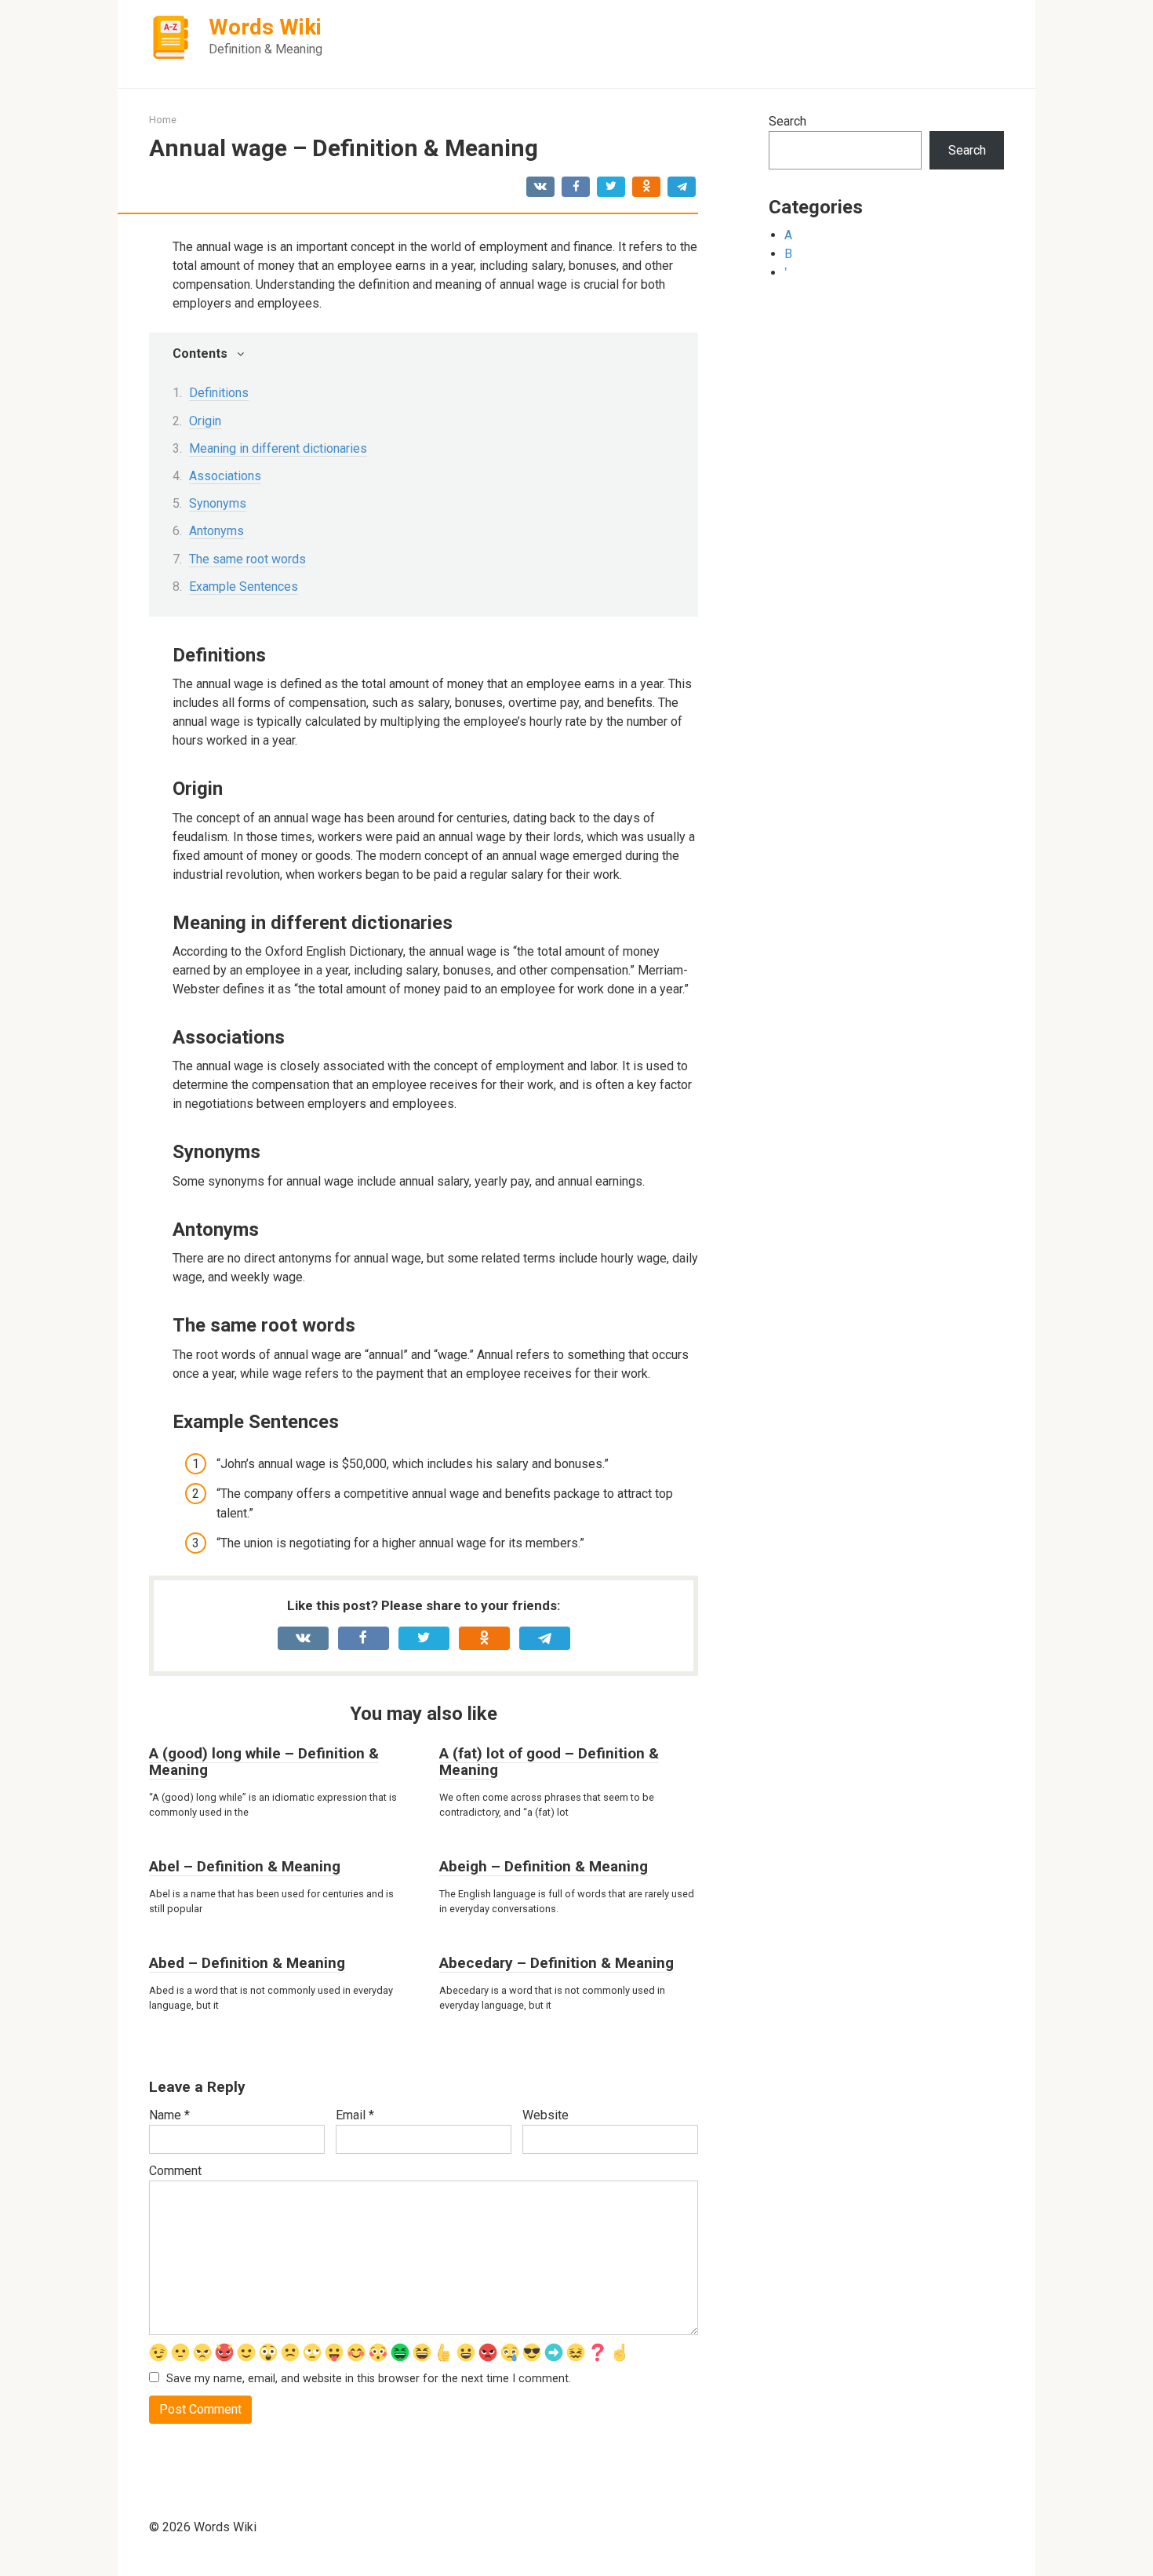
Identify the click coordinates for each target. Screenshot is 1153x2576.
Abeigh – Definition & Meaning (544, 1866)
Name (169, 2115)
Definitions (219, 393)
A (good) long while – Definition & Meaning (264, 1762)
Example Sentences (244, 587)
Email (355, 2115)
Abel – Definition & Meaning (245, 1866)
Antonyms (216, 531)
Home (163, 120)
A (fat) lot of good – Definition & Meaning (549, 1762)
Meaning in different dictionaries (278, 448)
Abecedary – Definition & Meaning (556, 1963)
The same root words (247, 559)
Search (787, 121)
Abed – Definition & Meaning (247, 1963)
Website (546, 2115)
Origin (205, 421)
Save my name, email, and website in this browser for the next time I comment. (369, 2379)
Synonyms (218, 503)
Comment (175, 2171)
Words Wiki (265, 27)
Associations (225, 476)
